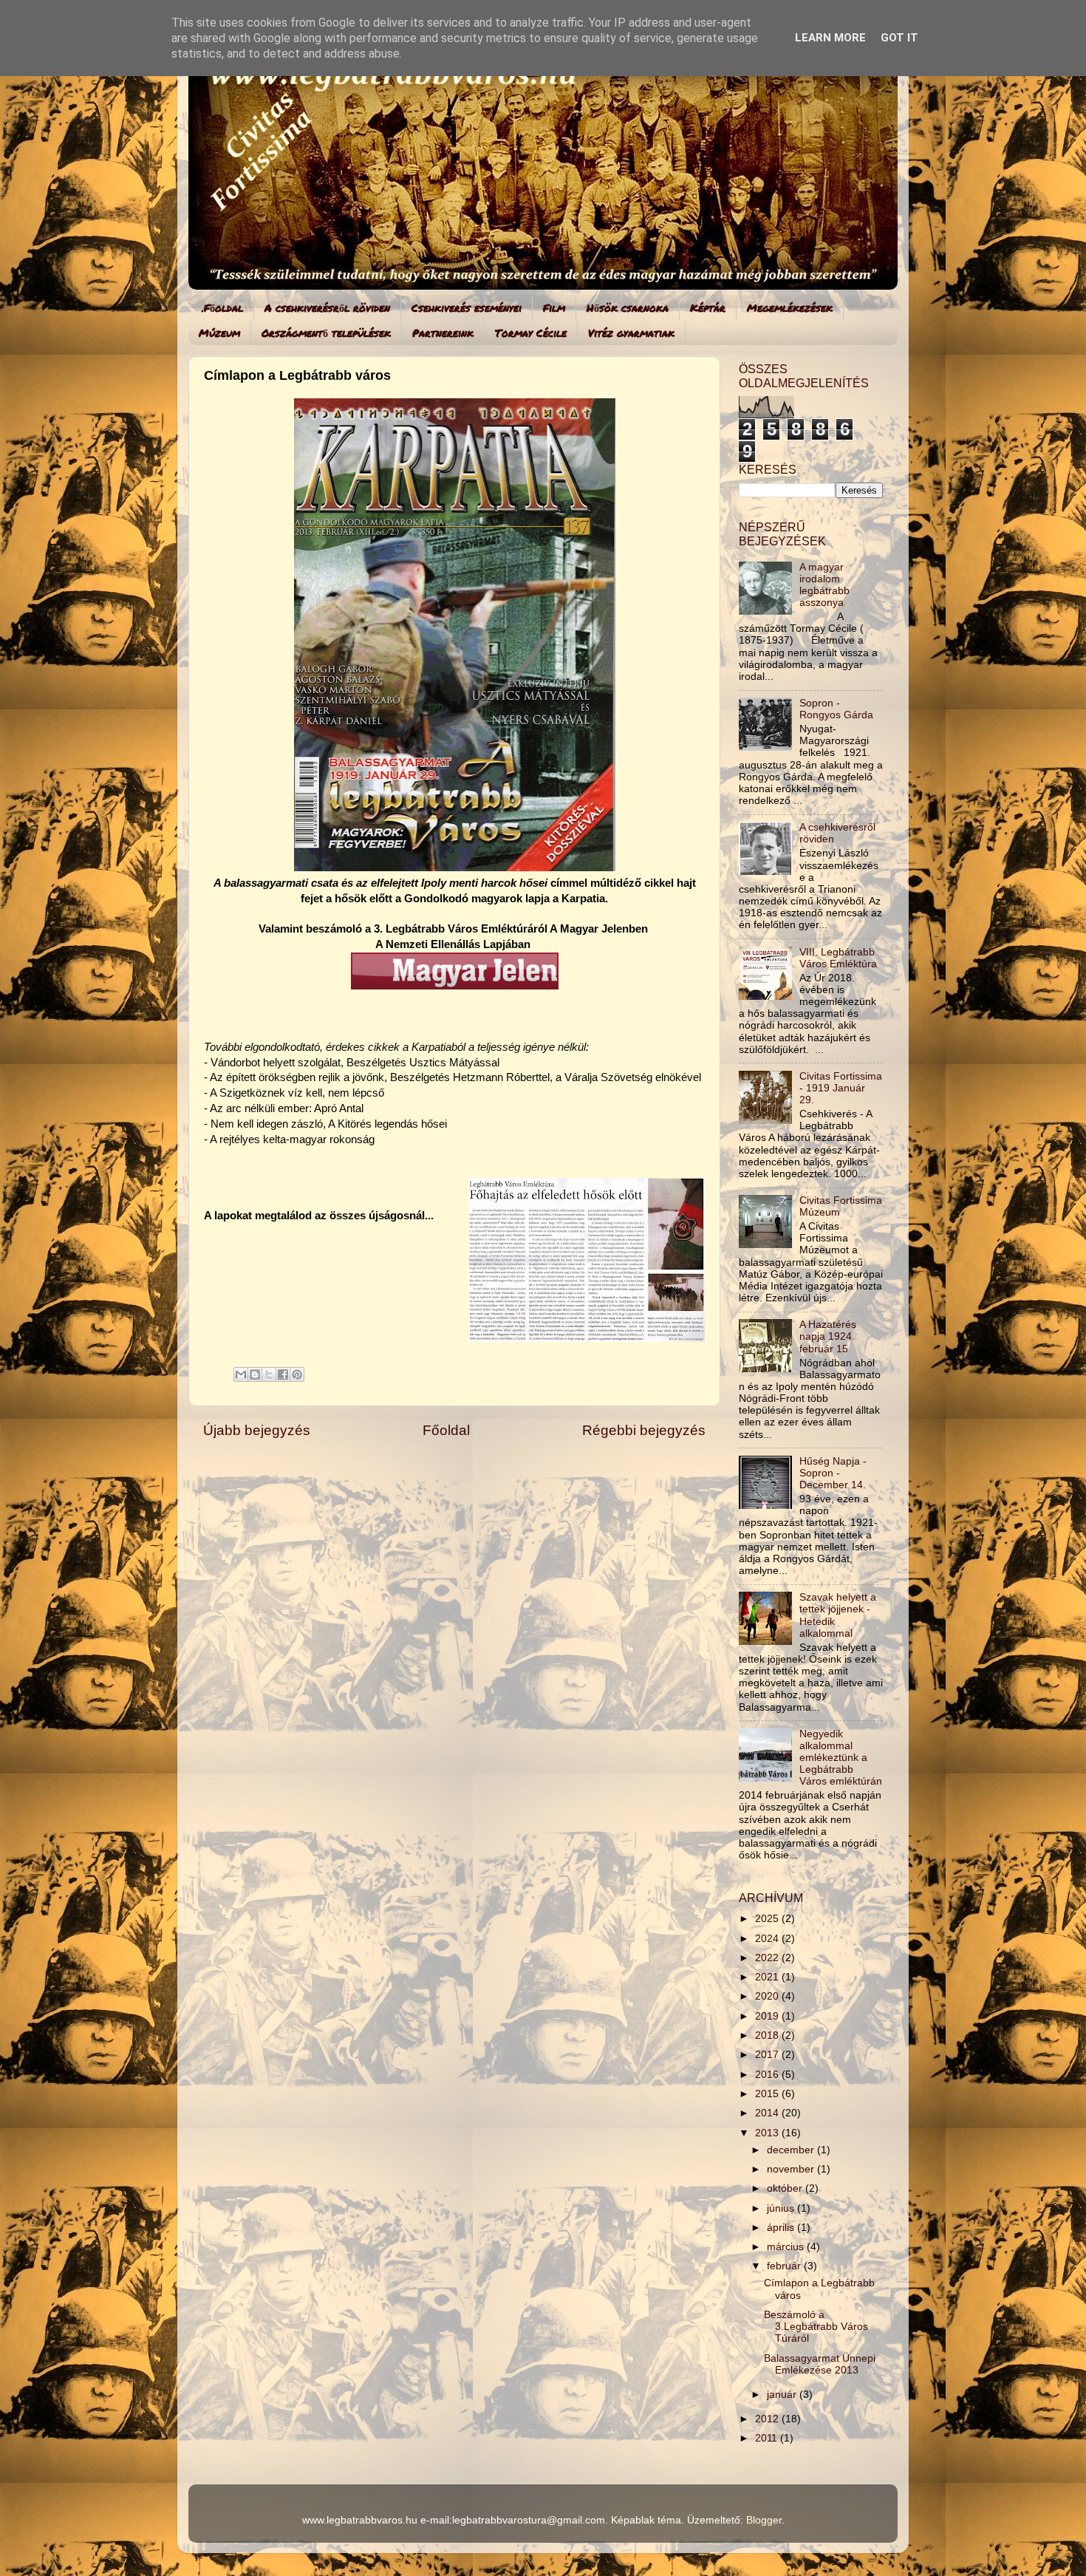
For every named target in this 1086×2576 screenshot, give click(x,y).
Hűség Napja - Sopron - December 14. (833, 1473)
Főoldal (446, 1430)
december (792, 2150)
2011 (768, 2438)
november (792, 2169)
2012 (768, 2419)
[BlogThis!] (255, 1374)
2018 (768, 2035)
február (785, 2266)
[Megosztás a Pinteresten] (297, 1374)
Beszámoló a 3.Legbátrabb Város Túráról (816, 2327)
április (782, 2228)
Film (554, 307)
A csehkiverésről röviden (327, 307)
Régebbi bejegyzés (644, 1430)
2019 (768, 2016)
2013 (768, 2133)
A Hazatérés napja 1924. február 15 (828, 1336)
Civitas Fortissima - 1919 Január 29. (841, 1088)
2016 (768, 2075)
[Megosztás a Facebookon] (283, 1374)
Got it (899, 38)
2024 (768, 1939)
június (782, 2208)
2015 (768, 2094)
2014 (768, 2113)
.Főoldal (222, 307)
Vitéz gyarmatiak (631, 333)
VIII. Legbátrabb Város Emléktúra (838, 958)
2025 (768, 1919)
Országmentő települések (326, 333)
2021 (768, 1977)
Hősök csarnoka (628, 307)
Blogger (764, 2520)
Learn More (830, 38)
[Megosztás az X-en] (269, 1374)
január (783, 2395)
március (787, 2247)
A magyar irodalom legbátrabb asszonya (824, 585)
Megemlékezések (790, 307)
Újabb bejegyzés (257, 1430)
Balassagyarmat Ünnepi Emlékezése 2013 (820, 2364)
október (786, 2188)
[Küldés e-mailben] (241, 1374)
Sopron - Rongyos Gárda (836, 709)
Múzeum (219, 333)
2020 (768, 1996)
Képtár (708, 307)
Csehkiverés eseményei (467, 307)
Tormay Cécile (531, 333)
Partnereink (443, 333)
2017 (768, 2055)
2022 (768, 1958)
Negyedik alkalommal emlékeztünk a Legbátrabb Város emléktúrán (841, 1758)
